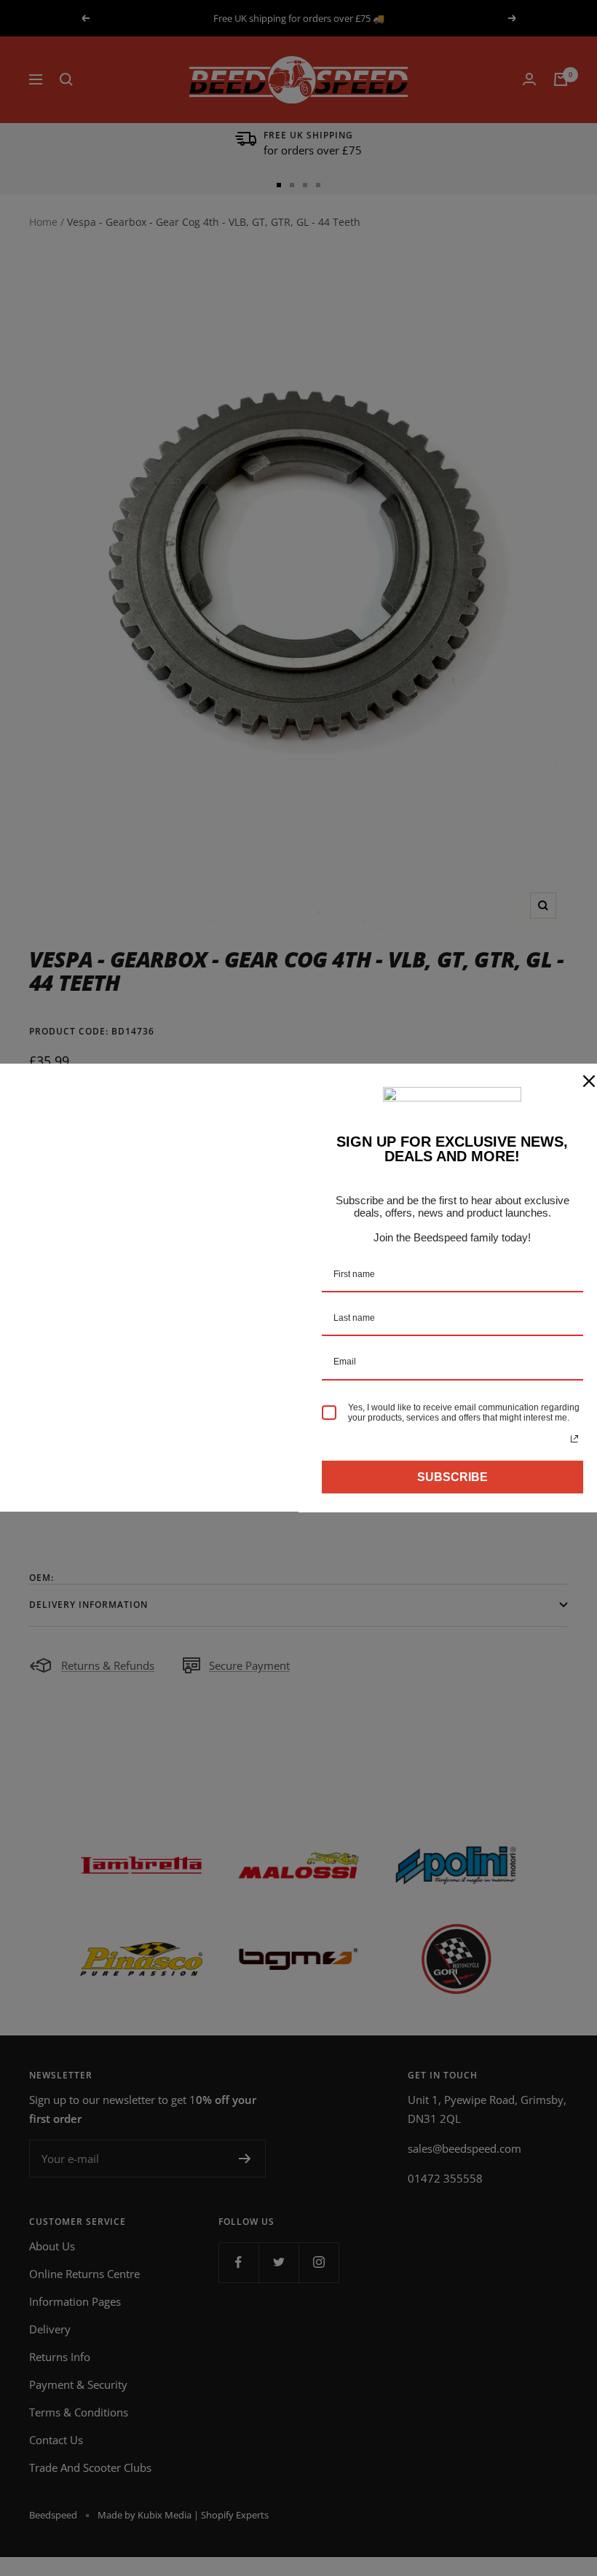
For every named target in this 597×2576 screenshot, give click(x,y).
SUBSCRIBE (452, 1477)
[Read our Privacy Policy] (574, 1439)
